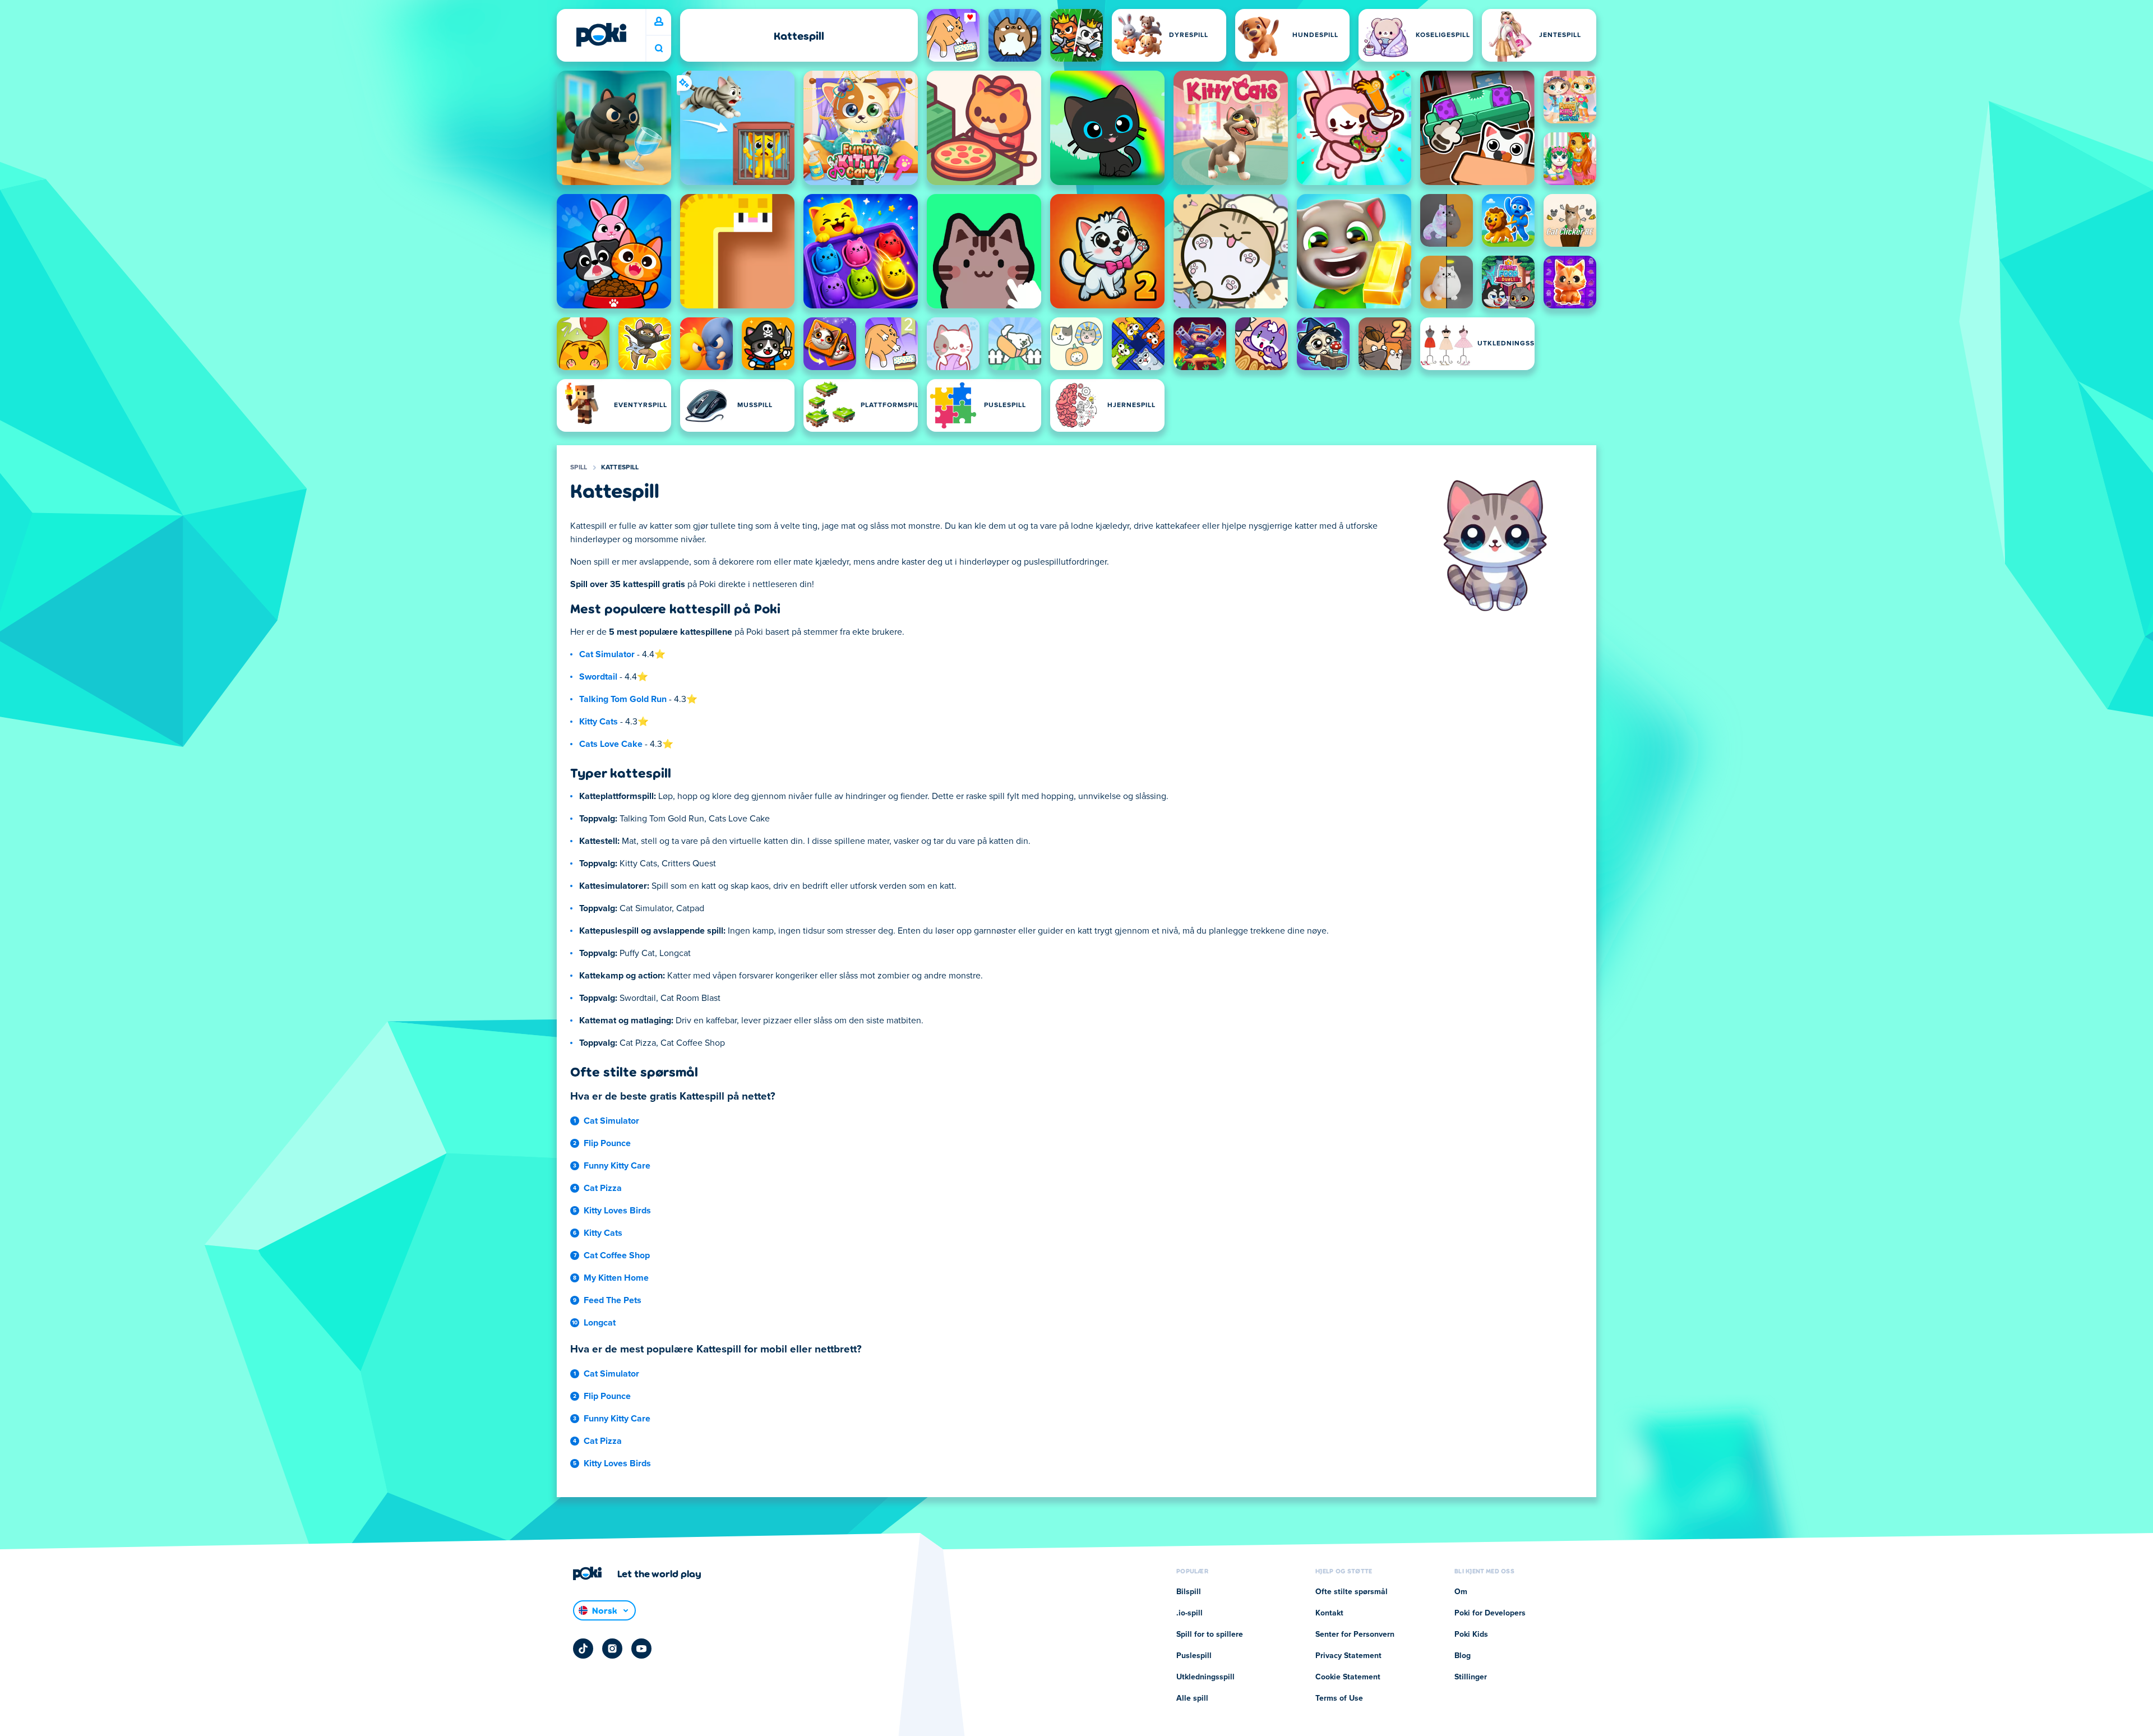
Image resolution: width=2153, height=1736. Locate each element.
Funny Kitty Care (617, 1166)
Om (1461, 1592)
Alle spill (1192, 1698)
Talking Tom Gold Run (623, 699)
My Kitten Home (616, 1278)
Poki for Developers (1490, 1613)
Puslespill (1194, 1656)
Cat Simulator (607, 654)
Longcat (600, 1323)
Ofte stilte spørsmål (1352, 1592)
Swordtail (598, 677)
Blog (1463, 1656)
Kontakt (1329, 1613)
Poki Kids (1471, 1635)
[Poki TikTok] (583, 1649)
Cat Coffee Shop (617, 1255)
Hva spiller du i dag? (659, 49)
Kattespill (620, 468)
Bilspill (1189, 1592)
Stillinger (1471, 1677)
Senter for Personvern (1355, 1635)
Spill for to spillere (1210, 1635)
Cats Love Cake (611, 744)
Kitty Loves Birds (617, 1211)
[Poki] (601, 35)
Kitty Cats (599, 722)
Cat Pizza (603, 1188)
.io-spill (1189, 1613)
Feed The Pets (613, 1300)
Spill (579, 468)
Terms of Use (1339, 1698)
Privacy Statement (1348, 1656)
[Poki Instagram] (612, 1649)
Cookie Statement (1348, 1677)
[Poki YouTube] (641, 1649)
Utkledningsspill (1205, 1677)
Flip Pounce (607, 1143)
